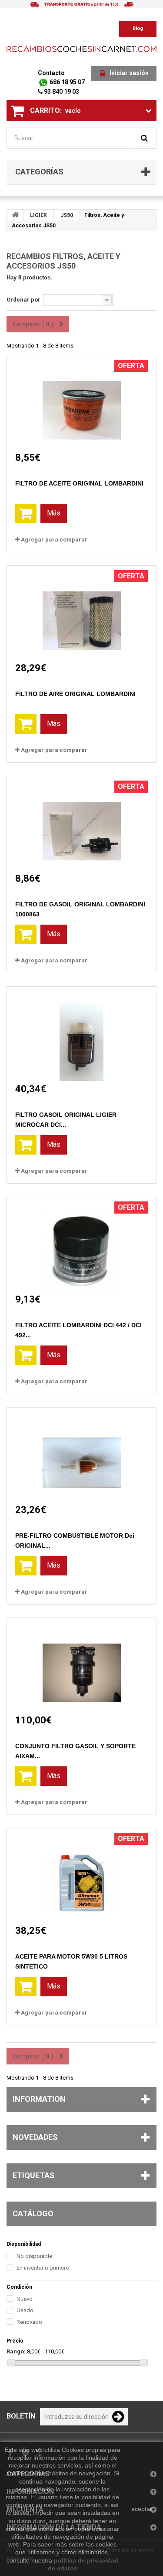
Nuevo (25, 2299)
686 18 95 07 (67, 82)
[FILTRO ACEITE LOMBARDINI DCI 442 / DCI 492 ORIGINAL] (82, 1244)
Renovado (29, 2322)
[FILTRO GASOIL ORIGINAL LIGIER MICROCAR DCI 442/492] (82, 1034)
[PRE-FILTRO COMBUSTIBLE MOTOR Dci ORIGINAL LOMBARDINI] (82, 1455)
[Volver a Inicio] (15, 215)
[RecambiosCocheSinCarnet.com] (81, 49)
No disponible (34, 2256)
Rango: (16, 2351)
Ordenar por (23, 300)
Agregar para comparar (54, 540)
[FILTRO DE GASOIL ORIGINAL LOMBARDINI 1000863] (82, 823)
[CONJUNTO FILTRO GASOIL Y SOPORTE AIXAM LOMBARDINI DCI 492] (82, 1665)
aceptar (142, 2509)
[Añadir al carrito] (26, 514)
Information (39, 2099)
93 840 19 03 (61, 92)
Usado (25, 2310)
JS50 (67, 215)
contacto (51, 73)
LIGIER (38, 215)
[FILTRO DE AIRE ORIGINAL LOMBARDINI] (82, 613)
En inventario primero (43, 2268)
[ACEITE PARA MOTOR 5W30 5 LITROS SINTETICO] (82, 1875)
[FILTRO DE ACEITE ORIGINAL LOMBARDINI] (82, 402)
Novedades (35, 2137)
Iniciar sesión (129, 73)
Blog (138, 28)
